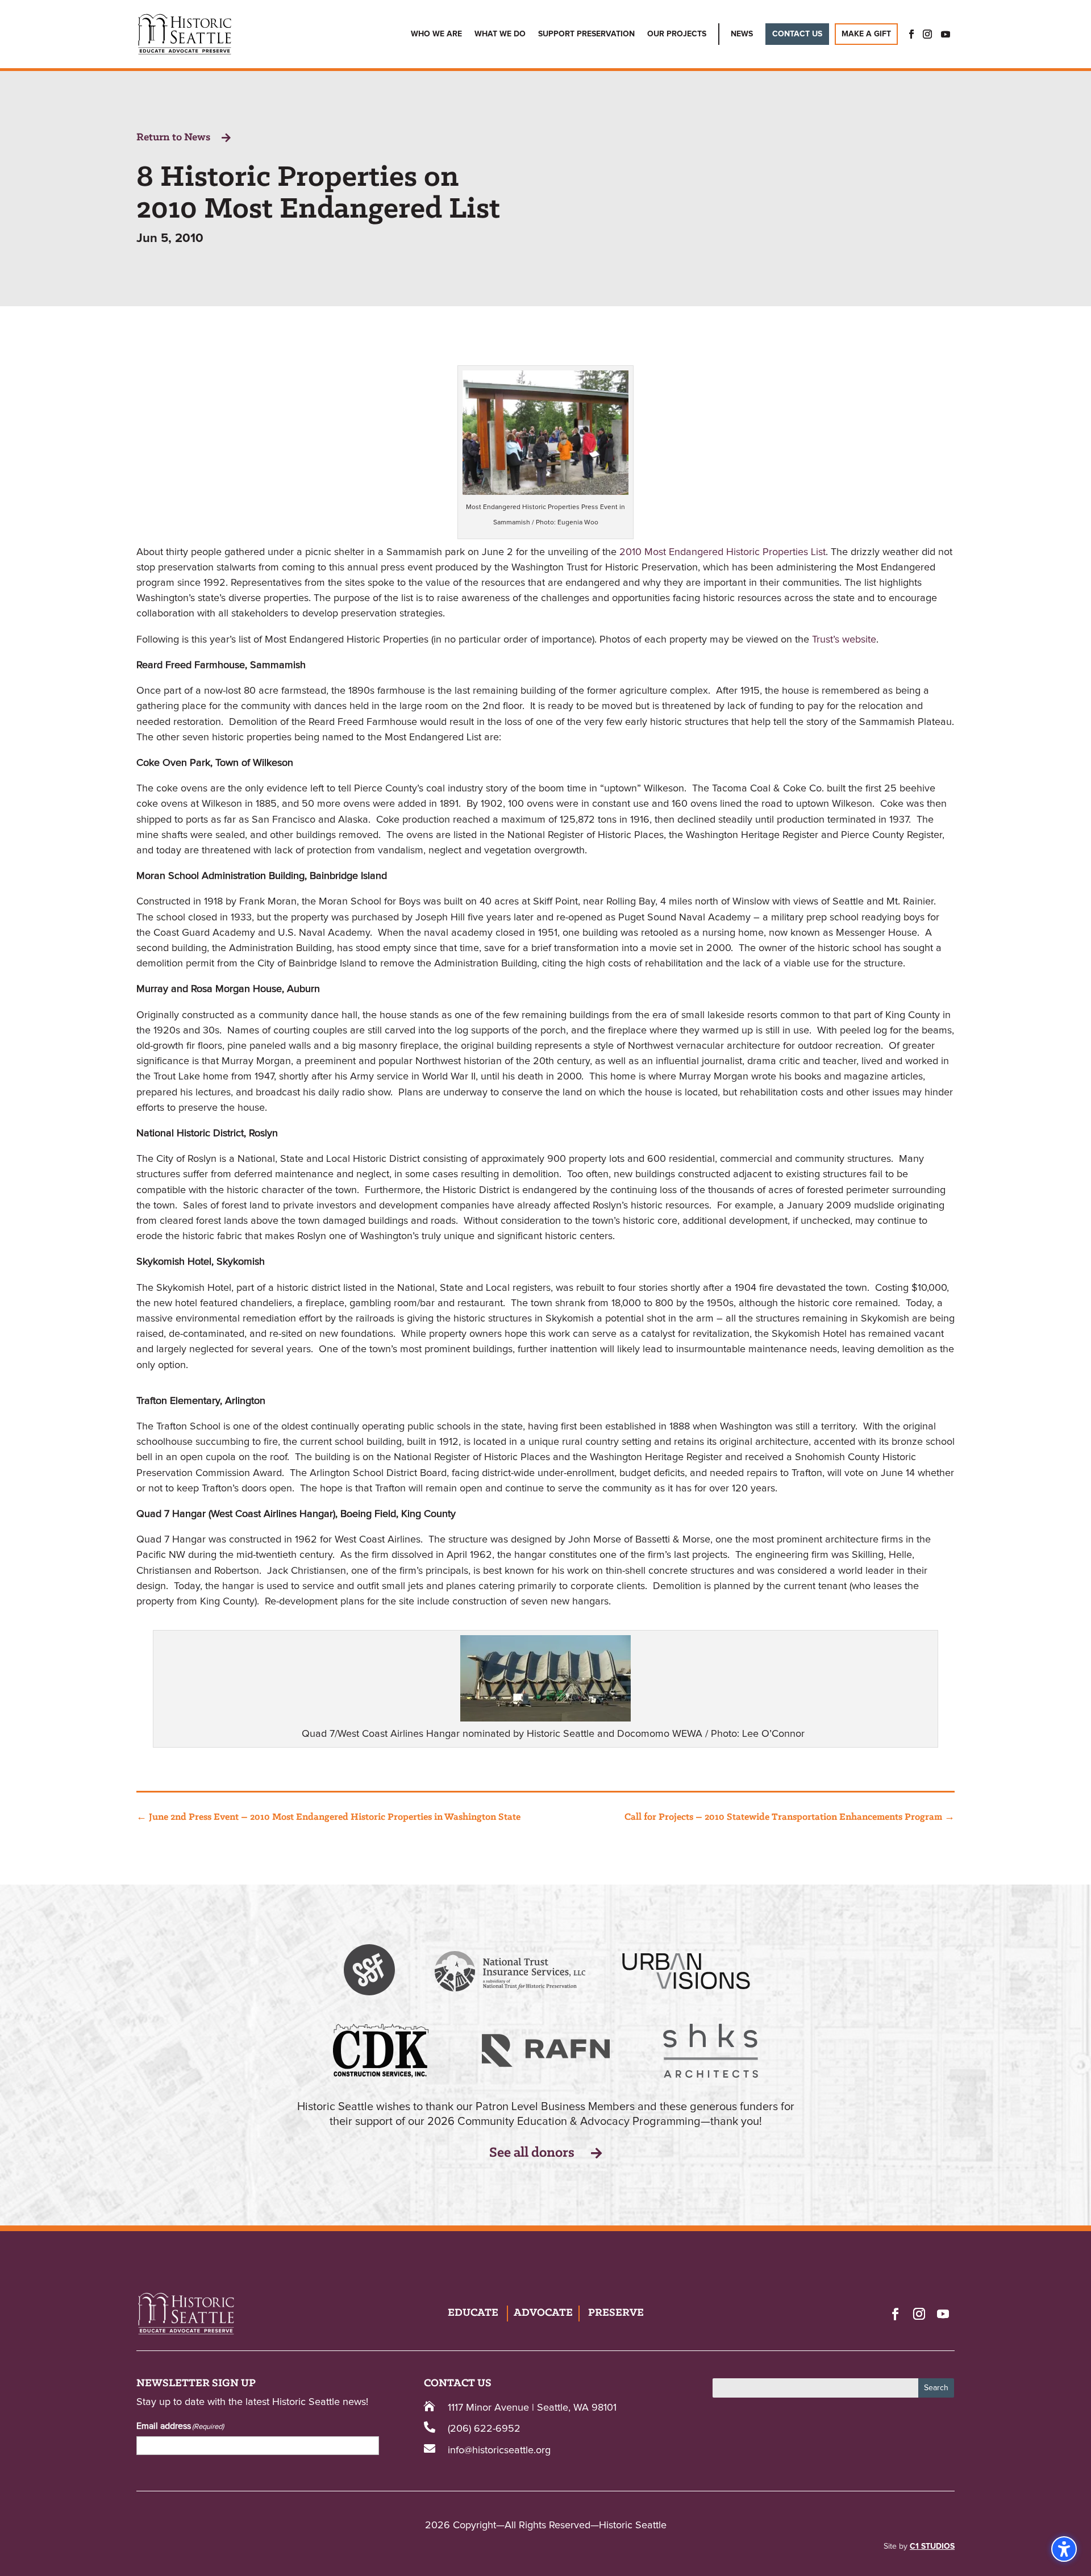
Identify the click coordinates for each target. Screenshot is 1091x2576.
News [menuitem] (742, 34)
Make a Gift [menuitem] (866, 34)
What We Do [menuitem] (500, 34)
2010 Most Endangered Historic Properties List (723, 552)
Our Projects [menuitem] (677, 34)
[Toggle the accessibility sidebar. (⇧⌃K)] (1064, 2549)
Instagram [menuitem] (927, 34)
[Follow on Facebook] (895, 2314)
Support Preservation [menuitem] (586, 34)
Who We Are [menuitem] (436, 34)
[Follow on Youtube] (943, 2314)
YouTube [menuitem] (946, 34)
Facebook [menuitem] (908, 34)
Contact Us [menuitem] (797, 34)
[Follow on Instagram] (919, 2314)
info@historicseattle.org (499, 2450)
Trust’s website (844, 640)
